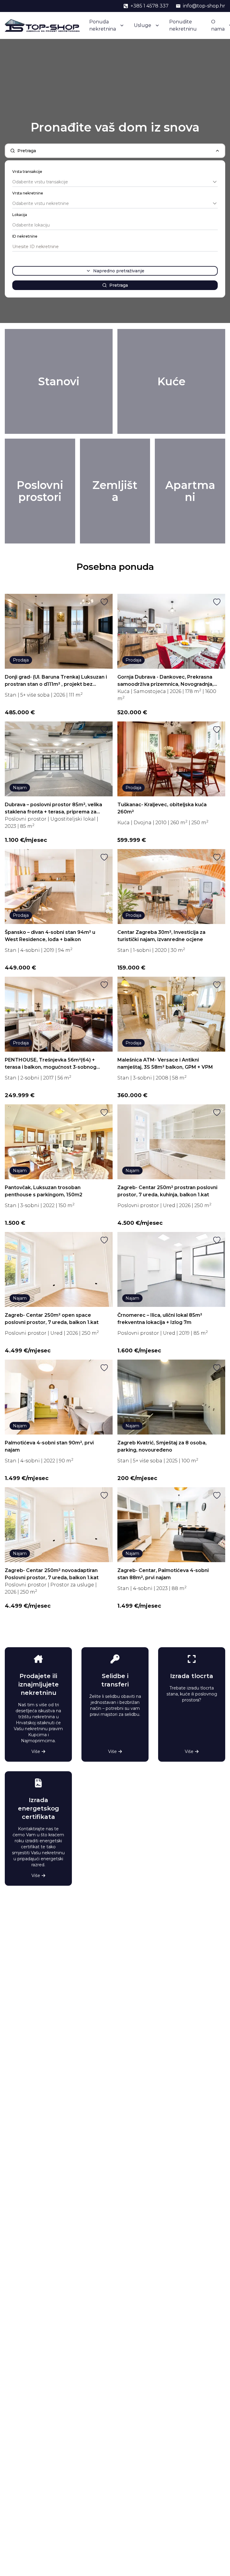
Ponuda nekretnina (103, 25)
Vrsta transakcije (27, 172)
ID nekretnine (25, 236)
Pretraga (119, 285)
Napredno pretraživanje (119, 271)
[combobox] (115, 182)
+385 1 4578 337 (150, 6)
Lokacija (20, 215)
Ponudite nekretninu (183, 25)
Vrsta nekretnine (28, 193)
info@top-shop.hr (204, 6)
